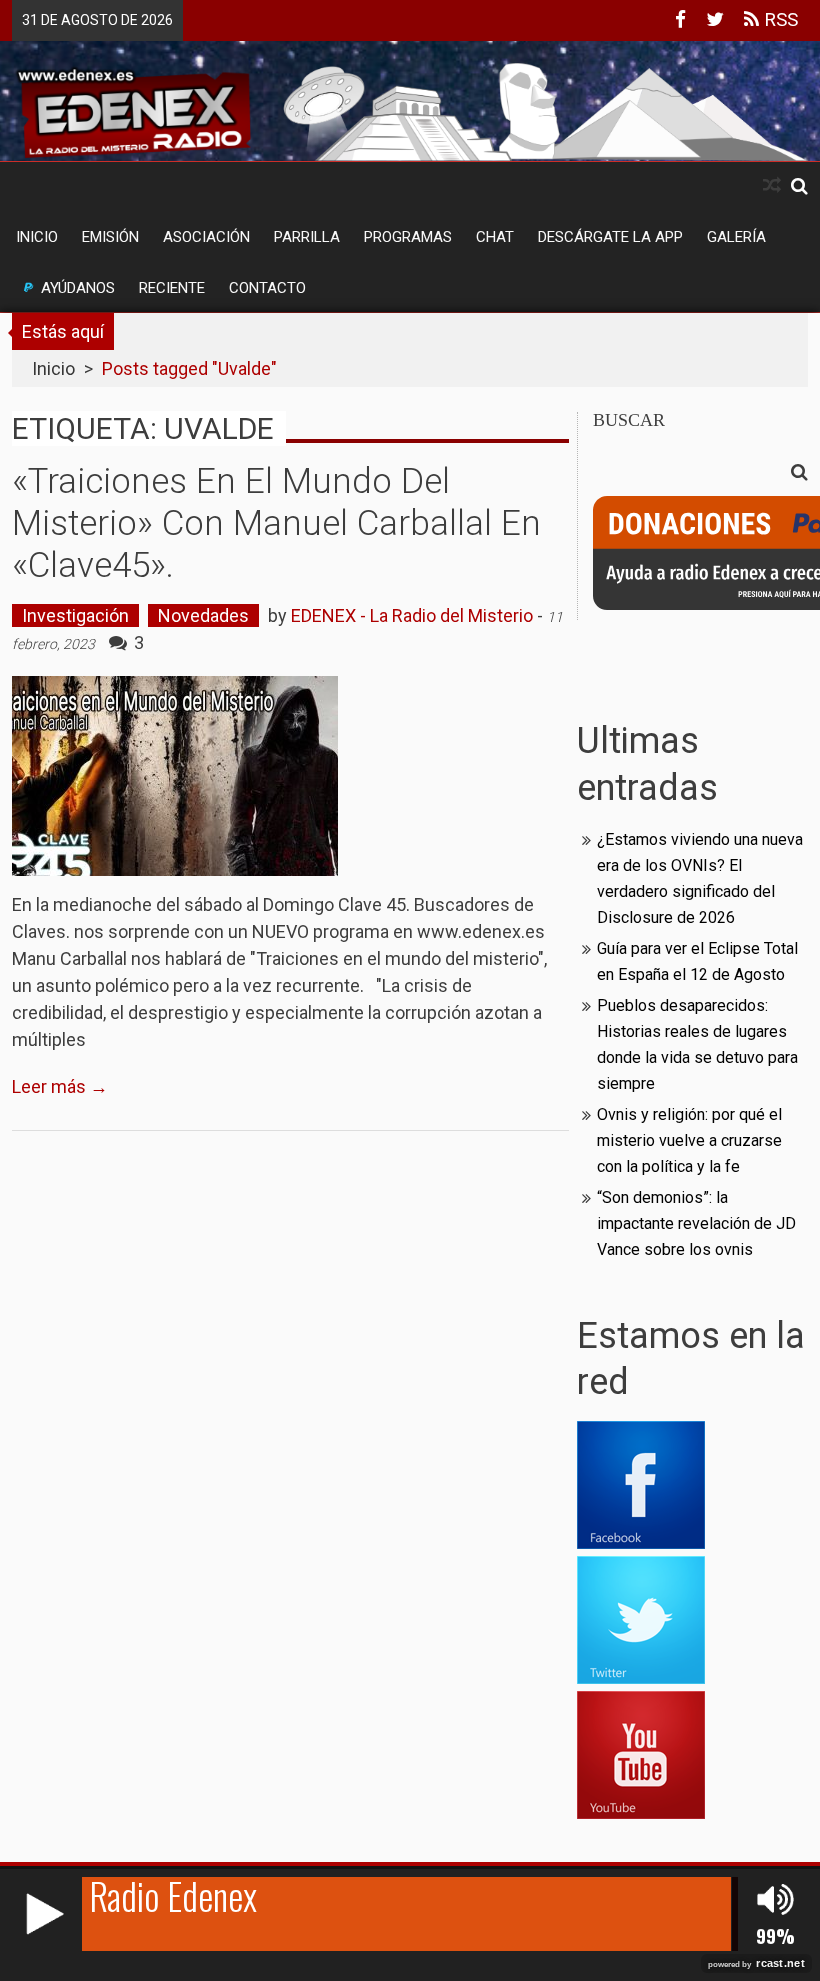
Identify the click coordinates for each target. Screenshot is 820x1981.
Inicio (37, 237)
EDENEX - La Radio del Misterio (412, 615)
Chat (495, 237)
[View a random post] (772, 185)
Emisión (110, 237)
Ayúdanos (78, 288)
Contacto (267, 288)
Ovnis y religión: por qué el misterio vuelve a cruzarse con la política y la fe (689, 1140)
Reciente (172, 288)
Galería (736, 237)
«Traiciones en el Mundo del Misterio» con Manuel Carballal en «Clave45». (276, 523)
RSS (778, 19)
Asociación (206, 237)
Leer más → (60, 1086)
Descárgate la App (610, 237)
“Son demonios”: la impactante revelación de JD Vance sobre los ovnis (696, 1223)
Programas (408, 237)
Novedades (203, 615)
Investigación (75, 615)
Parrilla (307, 237)
